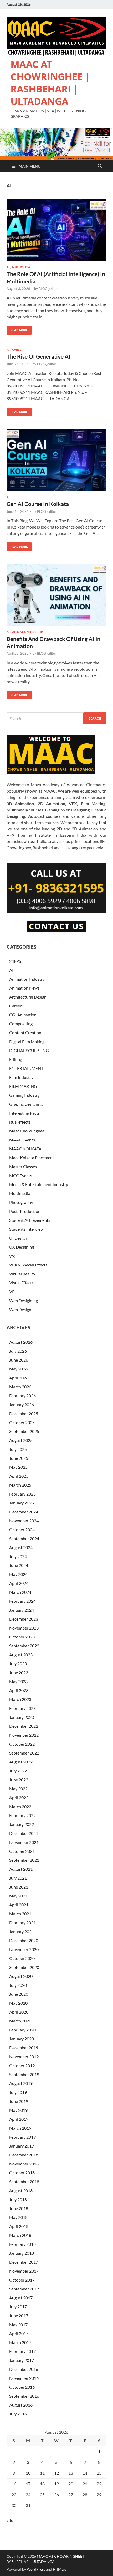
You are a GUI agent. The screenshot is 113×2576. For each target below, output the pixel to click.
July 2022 (18, 1771)
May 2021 (18, 1896)
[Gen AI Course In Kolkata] (56, 460)
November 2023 (24, 1628)
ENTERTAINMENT (26, 1068)
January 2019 (22, 2146)
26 (56, 2494)
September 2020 (24, 1967)
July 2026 (18, 1351)
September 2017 (24, 2289)
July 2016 (18, 2414)
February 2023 (22, 1708)
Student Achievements (30, 1220)
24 (28, 2494)
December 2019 (24, 2048)
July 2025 (18, 1449)
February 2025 (22, 1494)
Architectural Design (28, 997)
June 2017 (19, 2316)
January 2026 (22, 1405)
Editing (16, 1059)
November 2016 (24, 2378)
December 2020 (24, 1940)
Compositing (21, 1024)
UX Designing (22, 1247)
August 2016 (21, 2405)
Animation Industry (28, 632)
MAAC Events (22, 1140)
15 (99, 2473)
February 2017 (22, 2351)
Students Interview (26, 1229)
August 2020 (21, 1976)
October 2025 (22, 1422)
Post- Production (25, 1211)
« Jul (11, 2520)
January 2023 (22, 1717)
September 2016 (24, 2396)
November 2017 (24, 2271)
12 (56, 2473)
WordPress (36, 2569)
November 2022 (24, 1735)
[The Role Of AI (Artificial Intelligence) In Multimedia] (56, 230)
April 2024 (19, 1583)
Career (18, 350)
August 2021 (21, 1869)
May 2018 (18, 2217)
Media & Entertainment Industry (39, 1184)
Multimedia (21, 267)
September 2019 (24, 2074)
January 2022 (22, 1824)
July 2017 (18, 2307)
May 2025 (18, 1467)
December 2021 (24, 1833)
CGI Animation (23, 1015)
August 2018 (21, 2190)
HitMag (59, 2569)
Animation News (24, 988)
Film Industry (21, 1077)
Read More (17, 329)
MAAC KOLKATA (25, 1149)
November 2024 (24, 1521)
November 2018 (24, 2164)
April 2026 (19, 1378)
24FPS (15, 961)
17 (28, 2484)
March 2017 (20, 2342)
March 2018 (20, 2235)
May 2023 (18, 1681)
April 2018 (19, 2226)
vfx (12, 1256)
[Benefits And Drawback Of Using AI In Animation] (56, 595)
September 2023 (24, 1646)
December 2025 (24, 1413)
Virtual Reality (22, 1274)
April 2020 (19, 2012)
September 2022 (24, 1753)
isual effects (20, 1122)
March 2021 (20, 1914)
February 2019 (22, 2137)
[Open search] (100, 166)
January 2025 (22, 1503)
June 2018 (19, 2208)
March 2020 (20, 2021)
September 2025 (24, 1431)
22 (99, 2484)
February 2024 (22, 1601)
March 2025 (20, 1485)
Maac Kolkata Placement (32, 1158)
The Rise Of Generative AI (38, 356)
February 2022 (22, 1815)
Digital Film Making (27, 1041)
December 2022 (24, 1726)
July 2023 (18, 1664)
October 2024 (22, 1530)
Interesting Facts (24, 1113)
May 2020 (18, 2003)
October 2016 (22, 2387)
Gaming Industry (24, 1095)
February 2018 (22, 2244)
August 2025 (21, 1440)
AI (8, 267)
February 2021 (22, 1923)
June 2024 (19, 1565)
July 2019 (18, 2092)
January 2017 (22, 2360)
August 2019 (21, 2083)
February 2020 (22, 2030)
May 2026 (18, 1369)
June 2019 (19, 2101)
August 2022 (21, 1762)
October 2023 (22, 1637)
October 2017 (22, 2280)
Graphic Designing (26, 1104)
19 (56, 2484)
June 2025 (19, 1458)
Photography (21, 1202)
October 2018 (22, 2173)
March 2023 (20, 1699)
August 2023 (21, 1655)
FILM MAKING (23, 1086)
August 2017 (21, 2298)
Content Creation (25, 1033)
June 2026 (19, 1360)
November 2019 (24, 2057)
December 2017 (24, 2262)
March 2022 (20, 1806)
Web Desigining (24, 1300)
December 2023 (24, 1619)
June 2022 (19, 1780)
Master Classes (23, 1167)
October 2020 (22, 1958)
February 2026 (22, 1396)
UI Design (18, 1238)
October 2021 (22, 1851)
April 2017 (19, 2333)
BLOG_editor (48, 289)
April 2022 (19, 1797)
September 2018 (24, 2182)
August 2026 (21, 1342)
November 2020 (24, 1949)
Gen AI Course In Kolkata (38, 504)
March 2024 (20, 1592)
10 (28, 2473)
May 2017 (18, 2324)
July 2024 (18, 1556)
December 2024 (24, 1512)
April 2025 (19, 1476)
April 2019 (19, 2119)
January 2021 (22, 1931)
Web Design (20, 1309)
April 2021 (19, 1905)
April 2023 (19, 1690)
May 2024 (18, 1574)
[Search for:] (56, 718)
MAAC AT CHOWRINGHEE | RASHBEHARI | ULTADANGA (50, 83)
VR (12, 1292)
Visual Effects (21, 1283)
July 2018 (18, 2199)
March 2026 (20, 1387)
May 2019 (18, 2110)
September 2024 (24, 1538)
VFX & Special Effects (28, 1265)
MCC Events (21, 1175)
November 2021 (24, 1842)
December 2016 (24, 2369)
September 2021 (24, 1860)
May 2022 (18, 1789)
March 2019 (20, 2128)
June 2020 (19, 1994)
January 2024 (22, 1610)
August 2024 (21, 1547)
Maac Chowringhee (27, 1131)
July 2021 (18, 1878)
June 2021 (19, 1887)
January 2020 (22, 2039)
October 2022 (22, 1744)
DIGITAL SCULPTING (29, 1050)
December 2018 (24, 2155)
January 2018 (22, 2253)
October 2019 (22, 2065)
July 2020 (18, 1985)
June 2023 (19, 1672)
